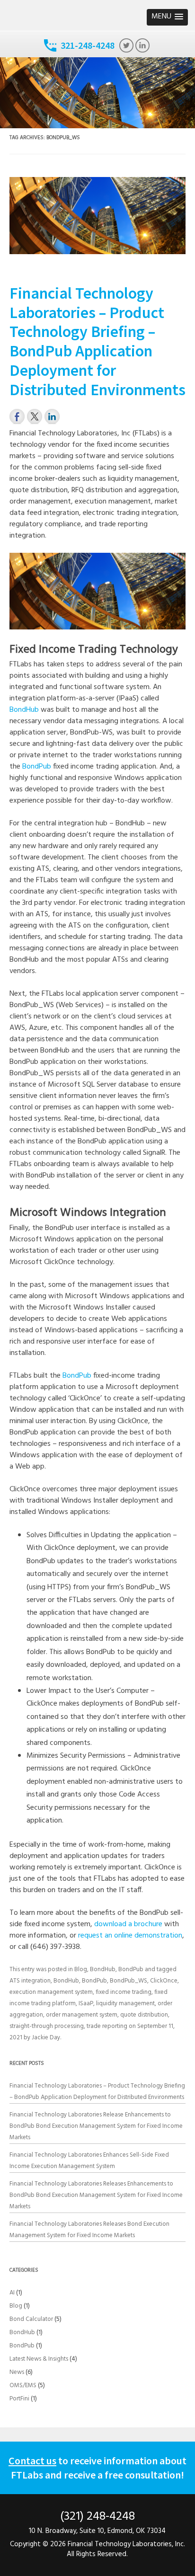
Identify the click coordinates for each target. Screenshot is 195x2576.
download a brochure (128, 1924)
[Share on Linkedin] (52, 416)
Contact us (32, 2461)
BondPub (37, 767)
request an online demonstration (130, 1936)
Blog (81, 1970)
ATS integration (30, 1981)
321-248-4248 (88, 45)
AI (12, 2293)
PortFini (19, 2399)
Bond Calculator (31, 2319)
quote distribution (144, 2015)
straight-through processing (47, 2026)
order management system (82, 2015)
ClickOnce (164, 1981)
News (17, 2372)
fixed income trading (124, 1992)
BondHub (24, 710)
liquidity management (125, 2004)
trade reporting (107, 2026)
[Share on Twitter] (35, 416)
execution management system (51, 1992)
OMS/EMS (23, 2386)
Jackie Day (46, 2038)
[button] (167, 17)
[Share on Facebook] (17, 416)
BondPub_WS (129, 1981)
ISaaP (86, 2004)
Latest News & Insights (39, 2359)
